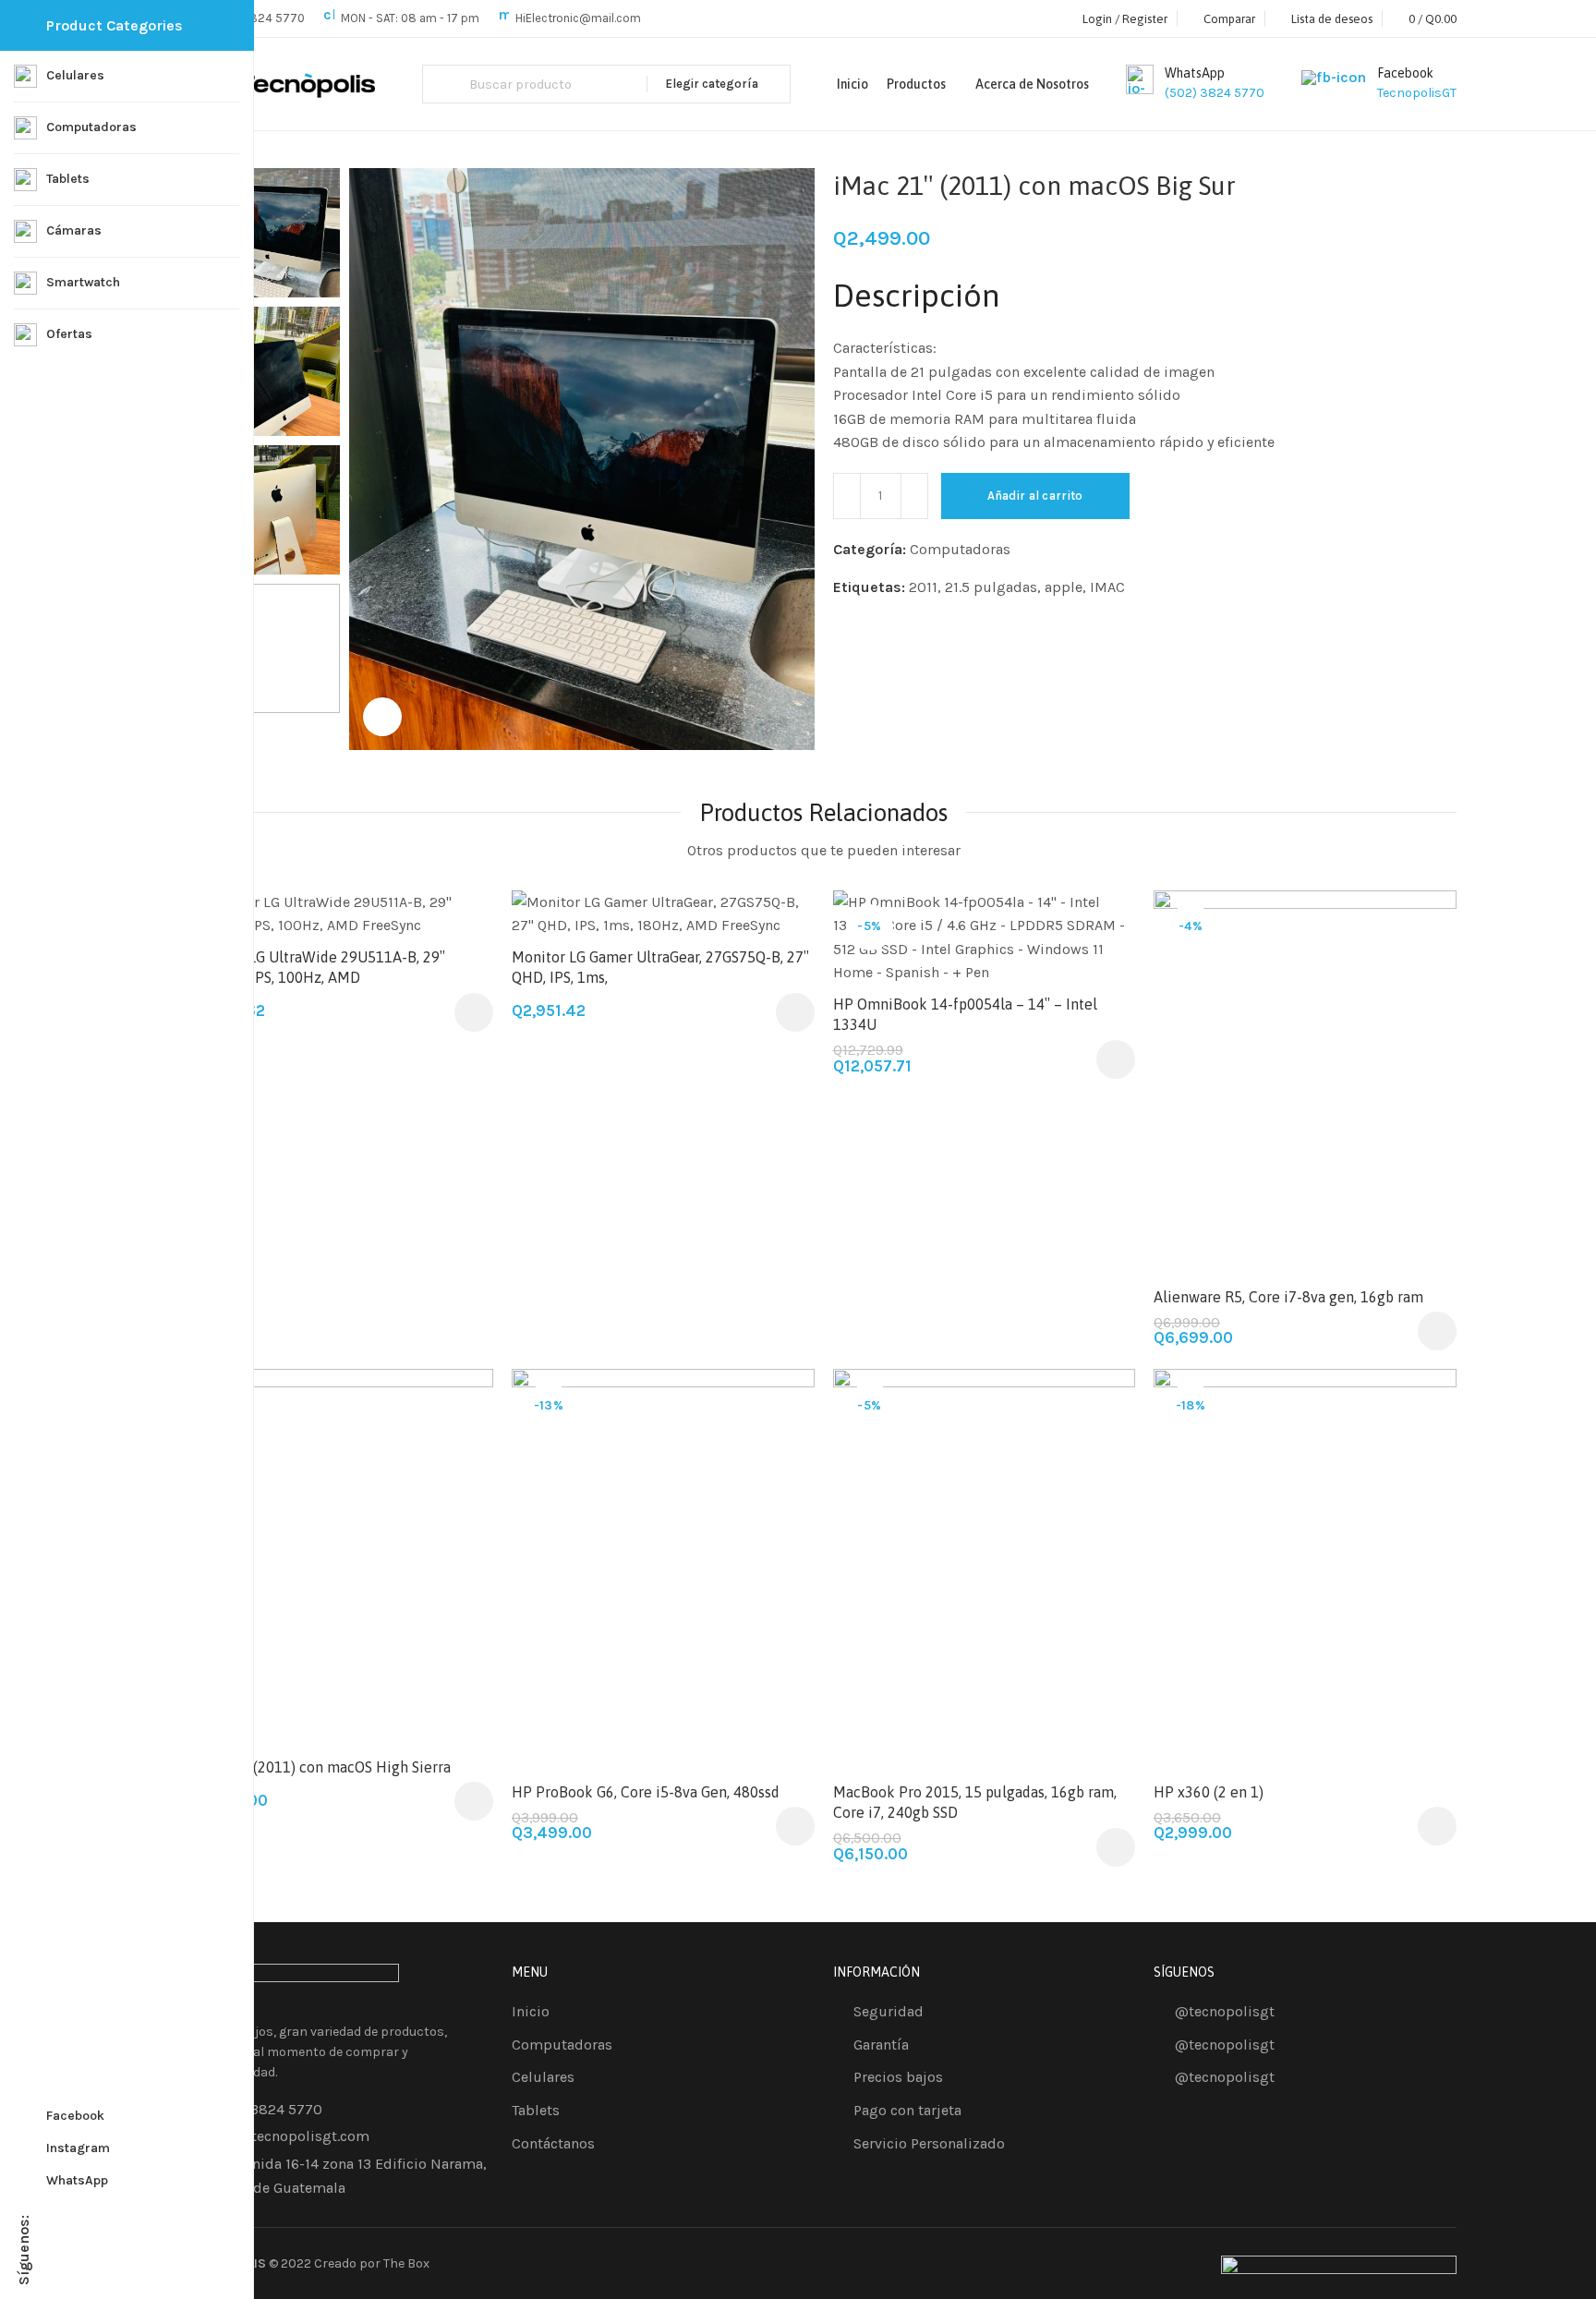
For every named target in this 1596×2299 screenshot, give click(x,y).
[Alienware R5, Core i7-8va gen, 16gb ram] (1305, 1084)
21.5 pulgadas (991, 587)
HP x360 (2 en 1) (1209, 1792)
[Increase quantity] (914, 496)
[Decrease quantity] (847, 496)
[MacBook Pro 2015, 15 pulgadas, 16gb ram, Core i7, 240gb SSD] (985, 1571)
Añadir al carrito (1035, 496)
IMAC (1107, 587)
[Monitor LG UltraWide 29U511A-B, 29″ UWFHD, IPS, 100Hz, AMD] (343, 914)
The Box (406, 2263)
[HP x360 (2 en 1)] (1305, 1571)
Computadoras (960, 549)
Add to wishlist (459, 923)
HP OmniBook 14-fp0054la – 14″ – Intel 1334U (965, 1014)
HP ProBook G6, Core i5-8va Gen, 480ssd (646, 1792)
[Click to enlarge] (382, 717)
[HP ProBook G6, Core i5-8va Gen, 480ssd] (663, 1571)
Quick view (1423, 1014)
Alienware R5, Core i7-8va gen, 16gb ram (1288, 1297)
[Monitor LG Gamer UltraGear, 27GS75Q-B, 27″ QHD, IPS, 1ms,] (663, 914)
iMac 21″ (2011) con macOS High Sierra (321, 1767)
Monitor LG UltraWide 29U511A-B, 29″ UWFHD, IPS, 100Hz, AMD (318, 967)
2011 (923, 587)
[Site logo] (284, 85)
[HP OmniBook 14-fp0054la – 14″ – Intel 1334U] (985, 938)
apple (1064, 587)
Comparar (1101, 968)
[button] (474, 1012)
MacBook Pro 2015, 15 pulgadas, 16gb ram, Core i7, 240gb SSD (975, 1802)
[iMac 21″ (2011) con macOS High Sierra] (343, 1558)
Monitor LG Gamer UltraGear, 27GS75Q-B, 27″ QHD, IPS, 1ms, (660, 967)
